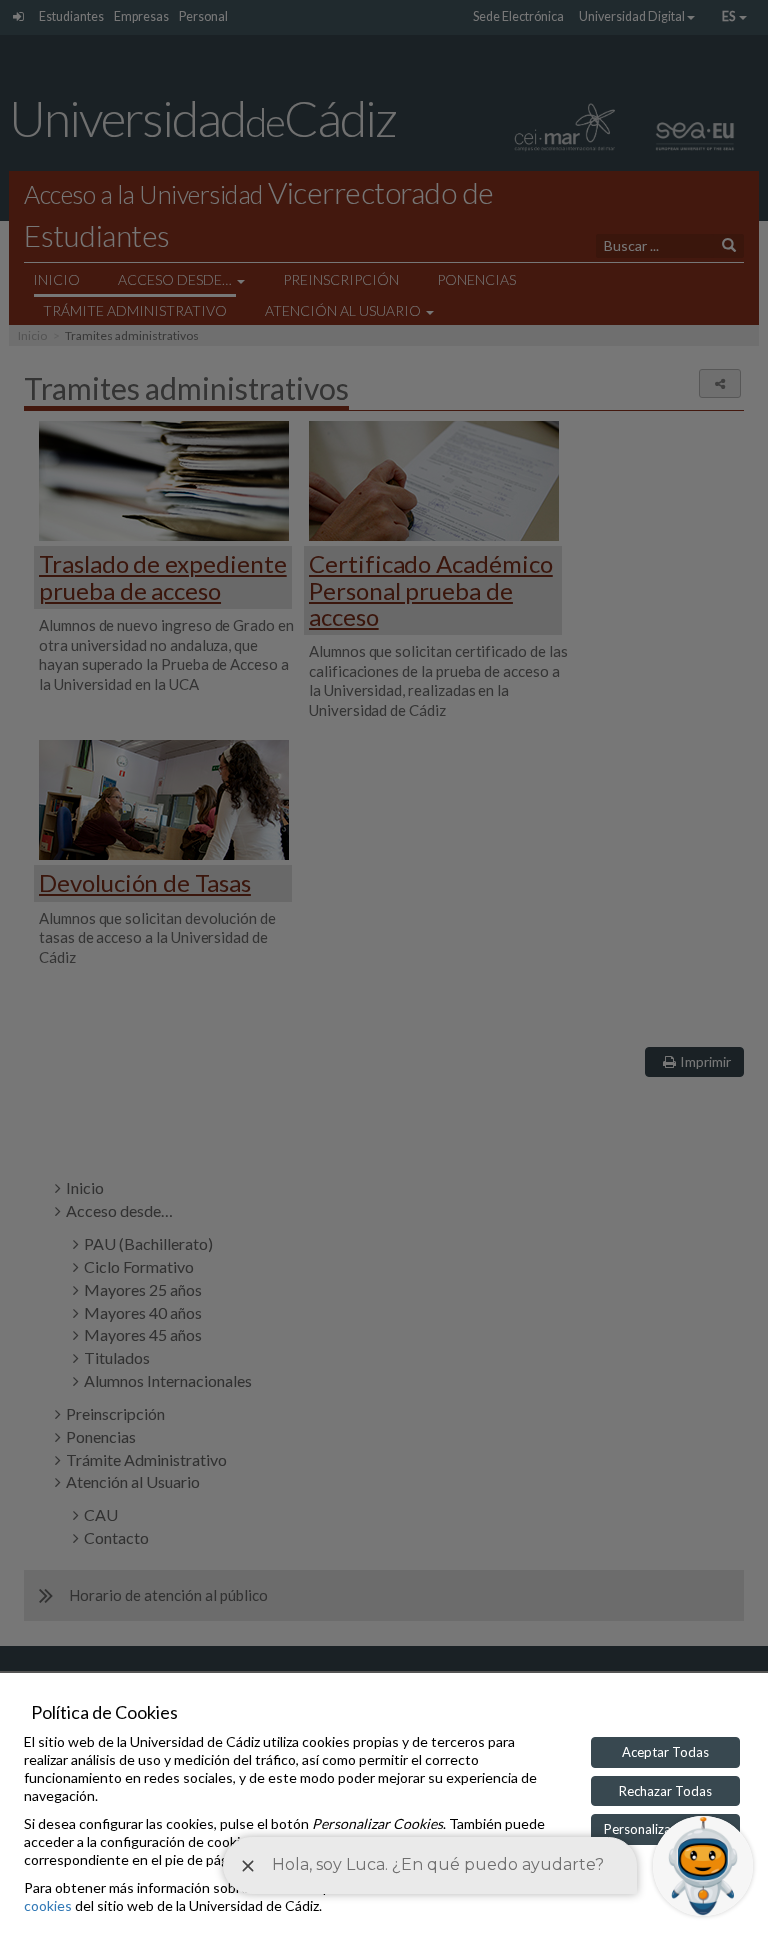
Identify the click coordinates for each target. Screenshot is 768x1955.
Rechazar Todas (665, 1791)
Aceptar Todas (665, 1752)
